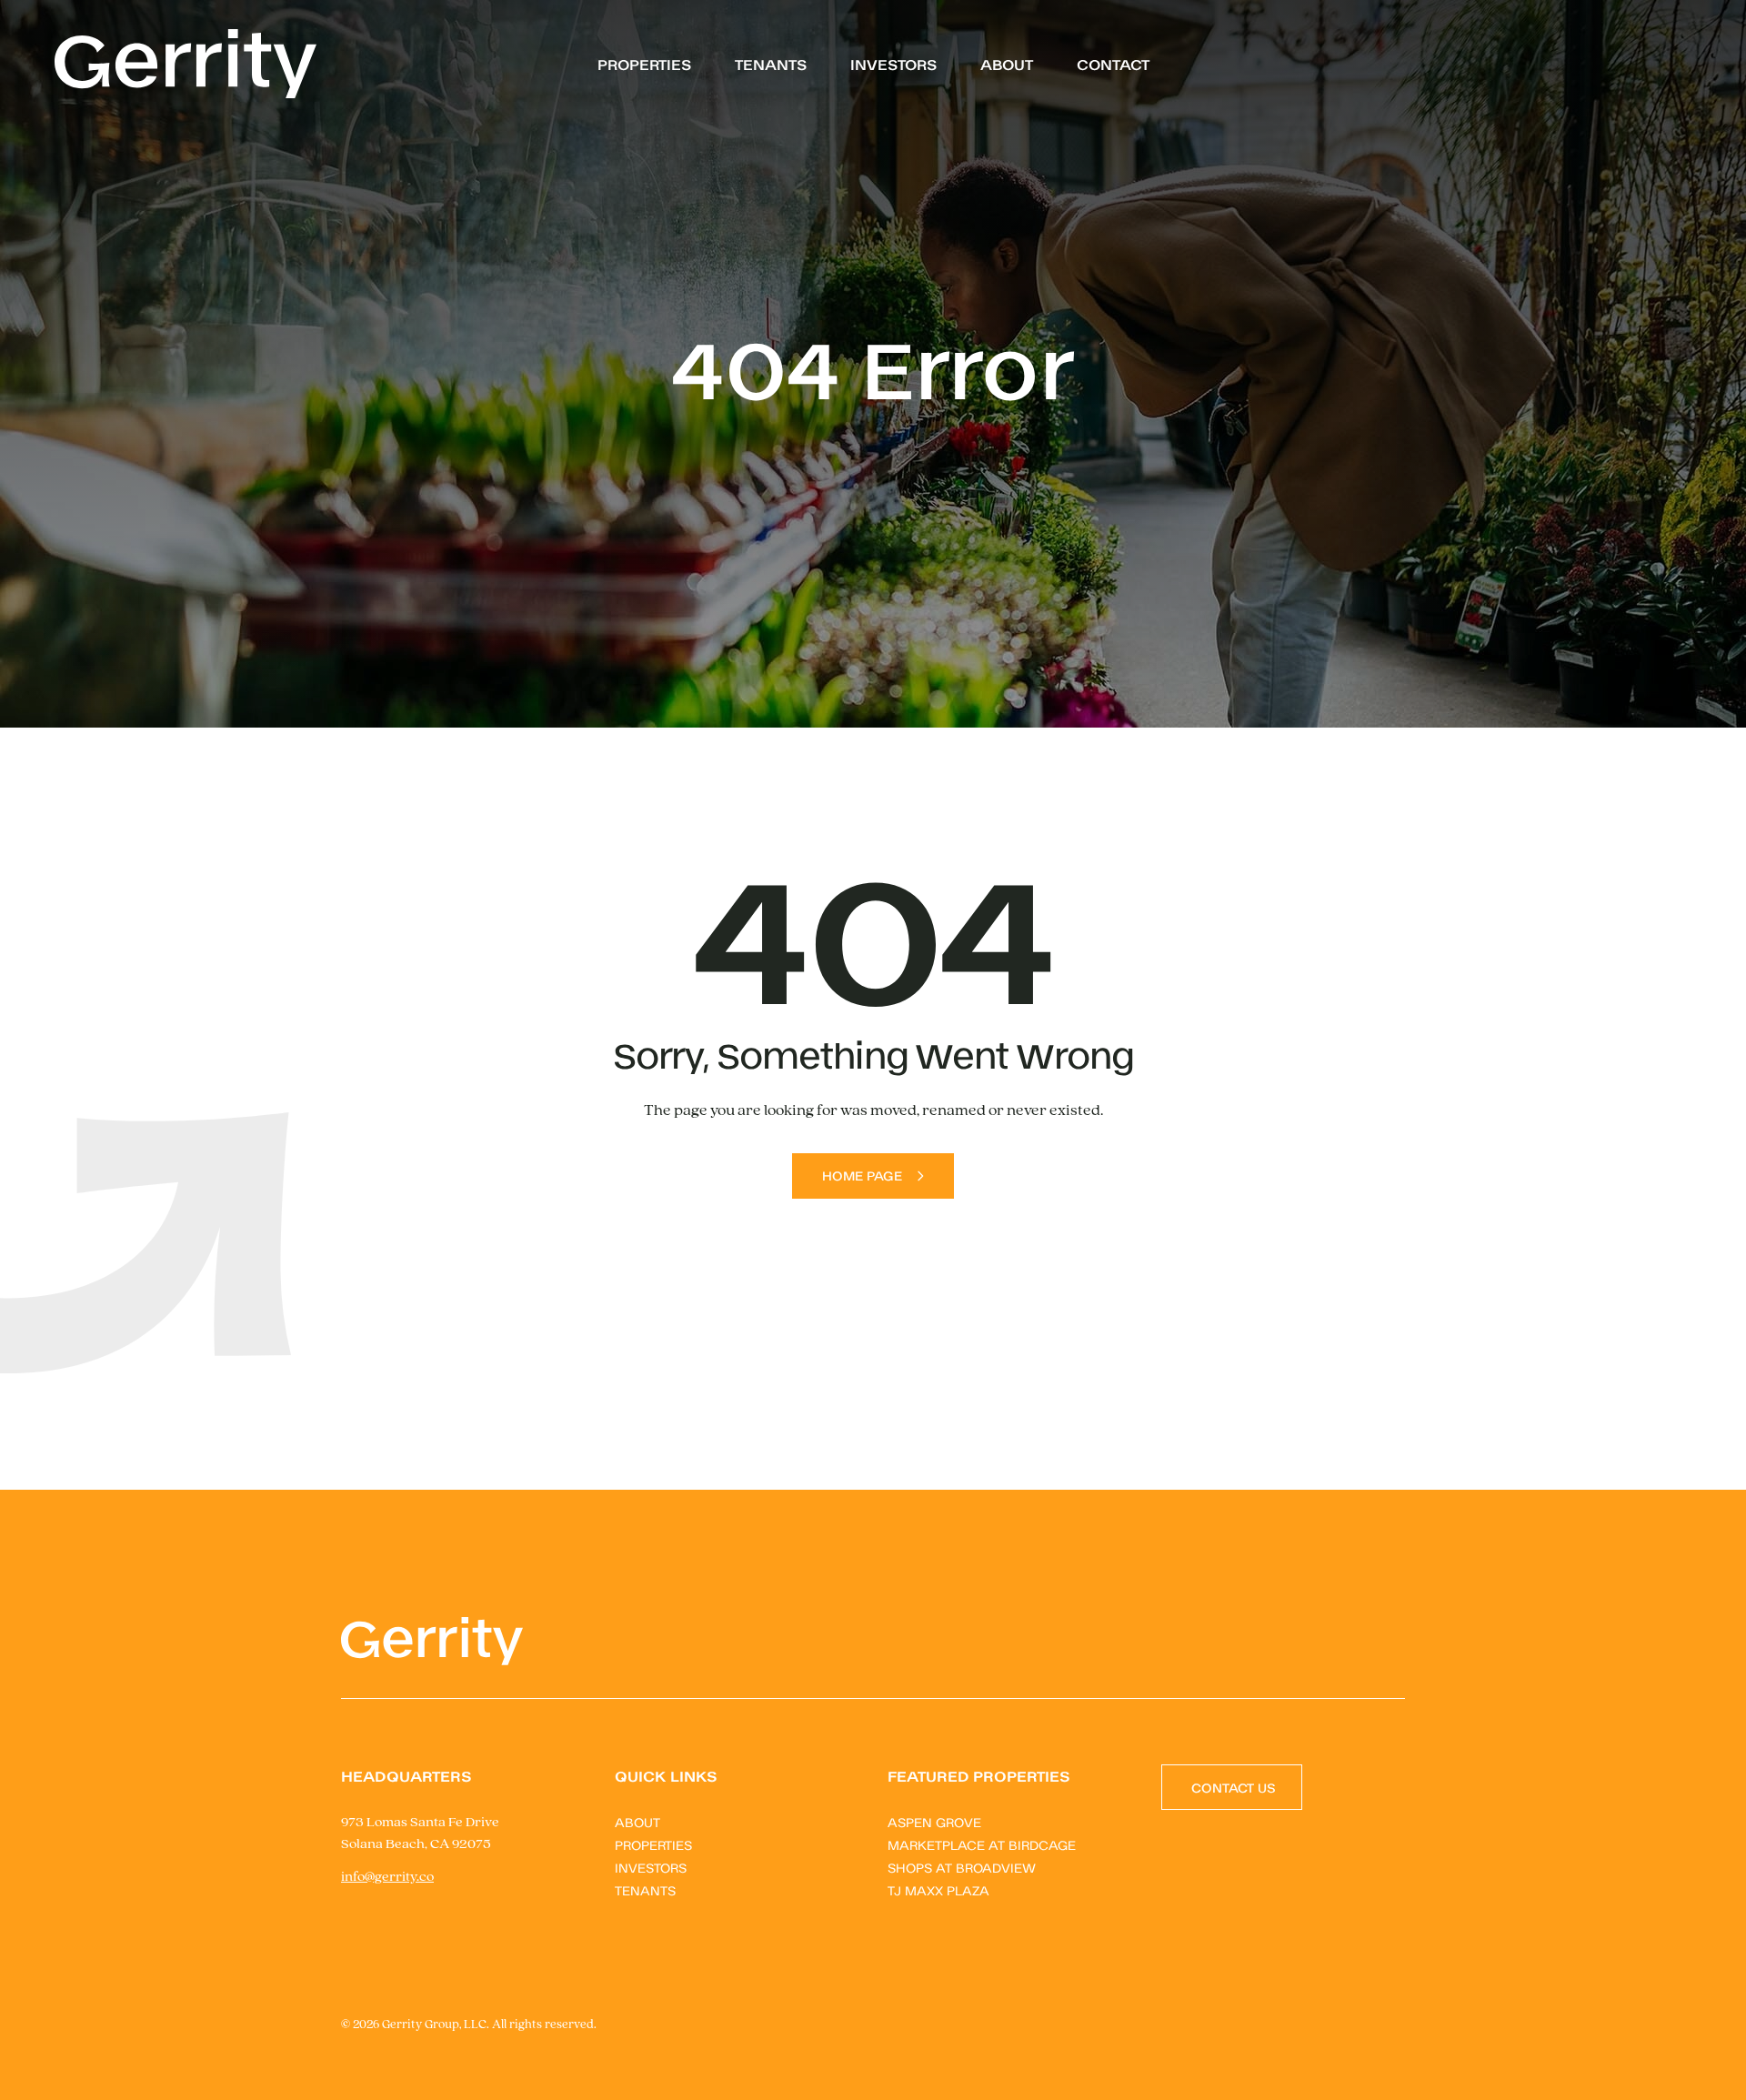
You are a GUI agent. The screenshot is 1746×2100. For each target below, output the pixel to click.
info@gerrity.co (387, 1877)
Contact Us (1234, 1787)
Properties (644, 64)
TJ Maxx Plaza (938, 1889)
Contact (1113, 64)
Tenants (771, 64)
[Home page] (186, 64)
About (1007, 64)
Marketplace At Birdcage (982, 1844)
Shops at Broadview (962, 1867)
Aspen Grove (934, 1821)
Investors (893, 64)
